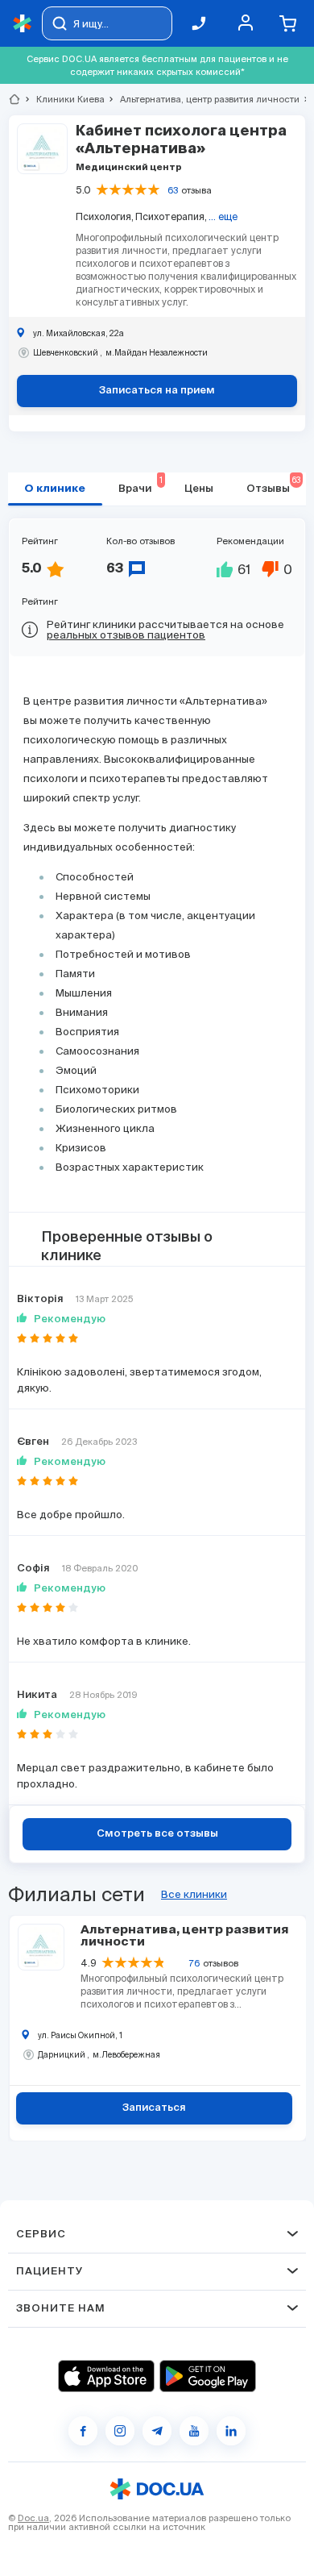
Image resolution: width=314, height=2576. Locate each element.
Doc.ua (33, 2518)
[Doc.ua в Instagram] (120, 2431)
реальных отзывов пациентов (126, 635)
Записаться (154, 2108)
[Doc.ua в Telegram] (157, 2431)
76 (194, 1963)
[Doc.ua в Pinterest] (231, 2431)
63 (173, 190)
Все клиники (194, 1894)
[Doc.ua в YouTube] (194, 2431)
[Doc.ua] (23, 24)
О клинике (55, 489)
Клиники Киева (64, 99)
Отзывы (273, 485)
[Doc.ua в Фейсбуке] (83, 2431)
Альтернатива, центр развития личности (203, 99)
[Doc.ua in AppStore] (106, 2376)
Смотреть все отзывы (157, 1834)
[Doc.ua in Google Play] (208, 2376)
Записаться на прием (157, 391)
